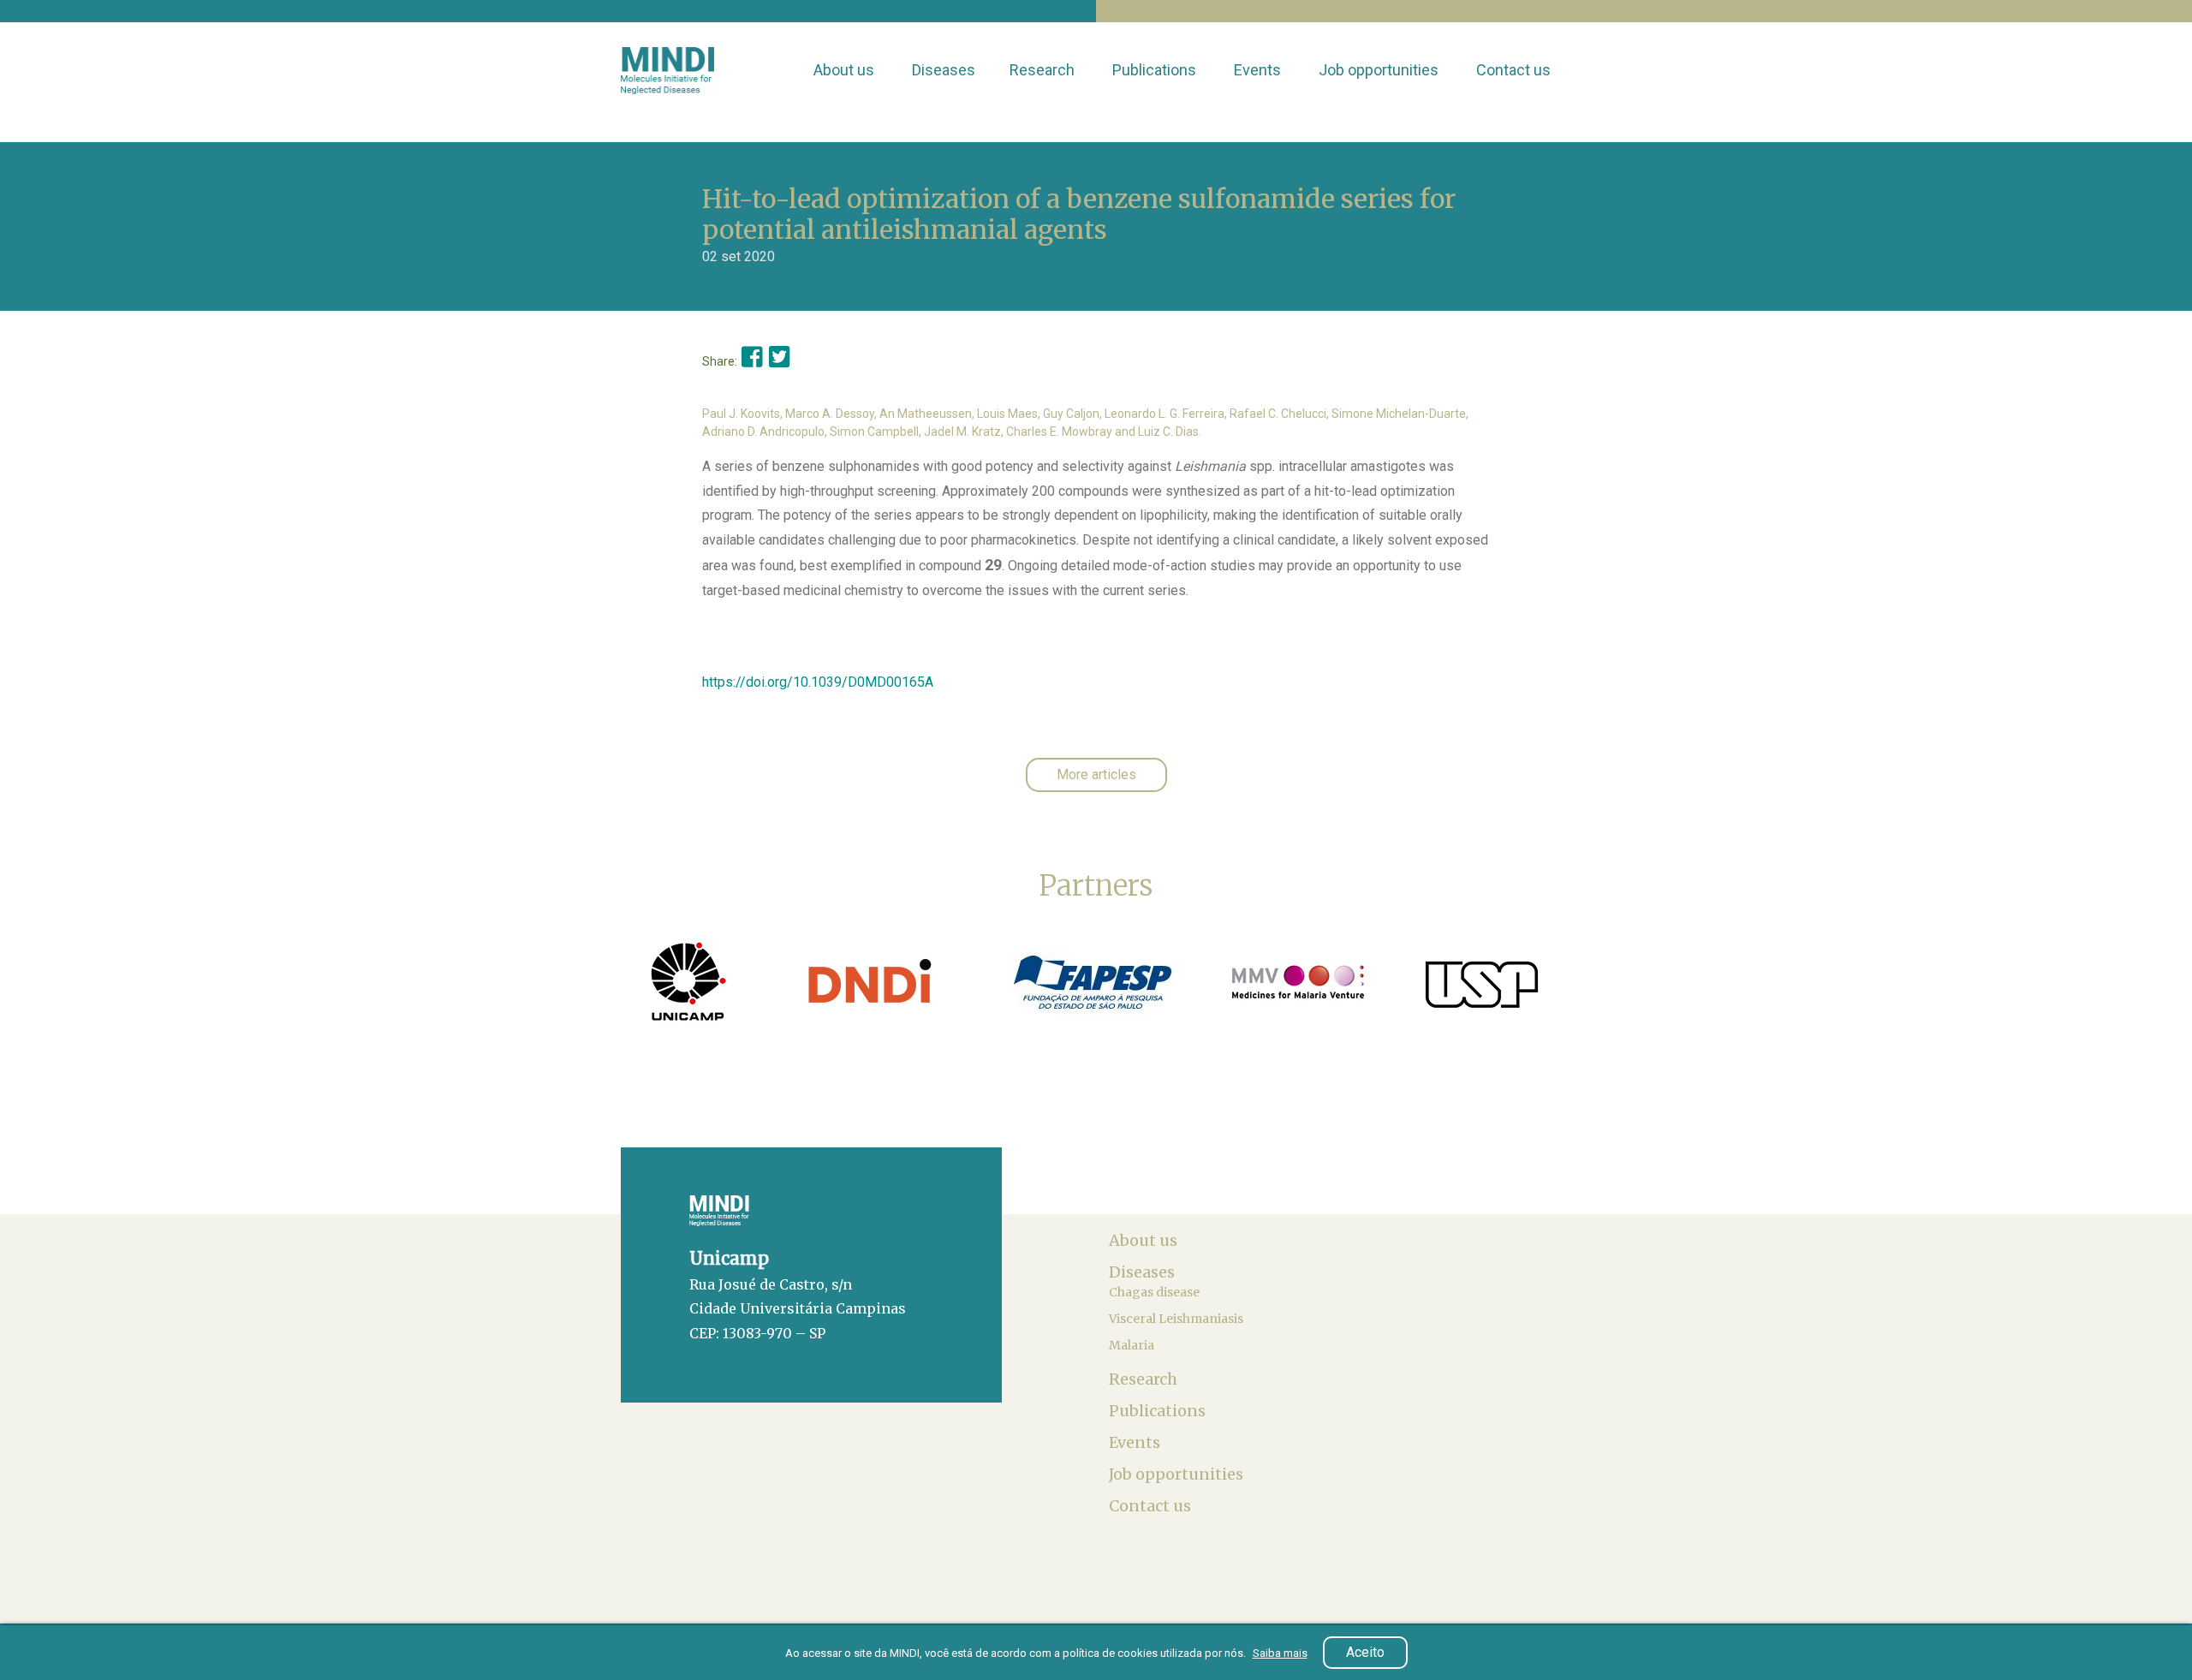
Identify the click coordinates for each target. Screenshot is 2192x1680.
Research (1044, 70)
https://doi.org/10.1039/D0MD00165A (818, 682)
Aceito (1365, 1652)
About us (846, 70)
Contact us (1515, 70)
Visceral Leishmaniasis (1177, 1319)
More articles (1096, 774)
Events (1259, 70)
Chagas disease (1156, 1292)
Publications (1156, 70)
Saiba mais (1280, 1653)
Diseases (944, 70)
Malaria (1133, 1345)
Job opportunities (1380, 70)
